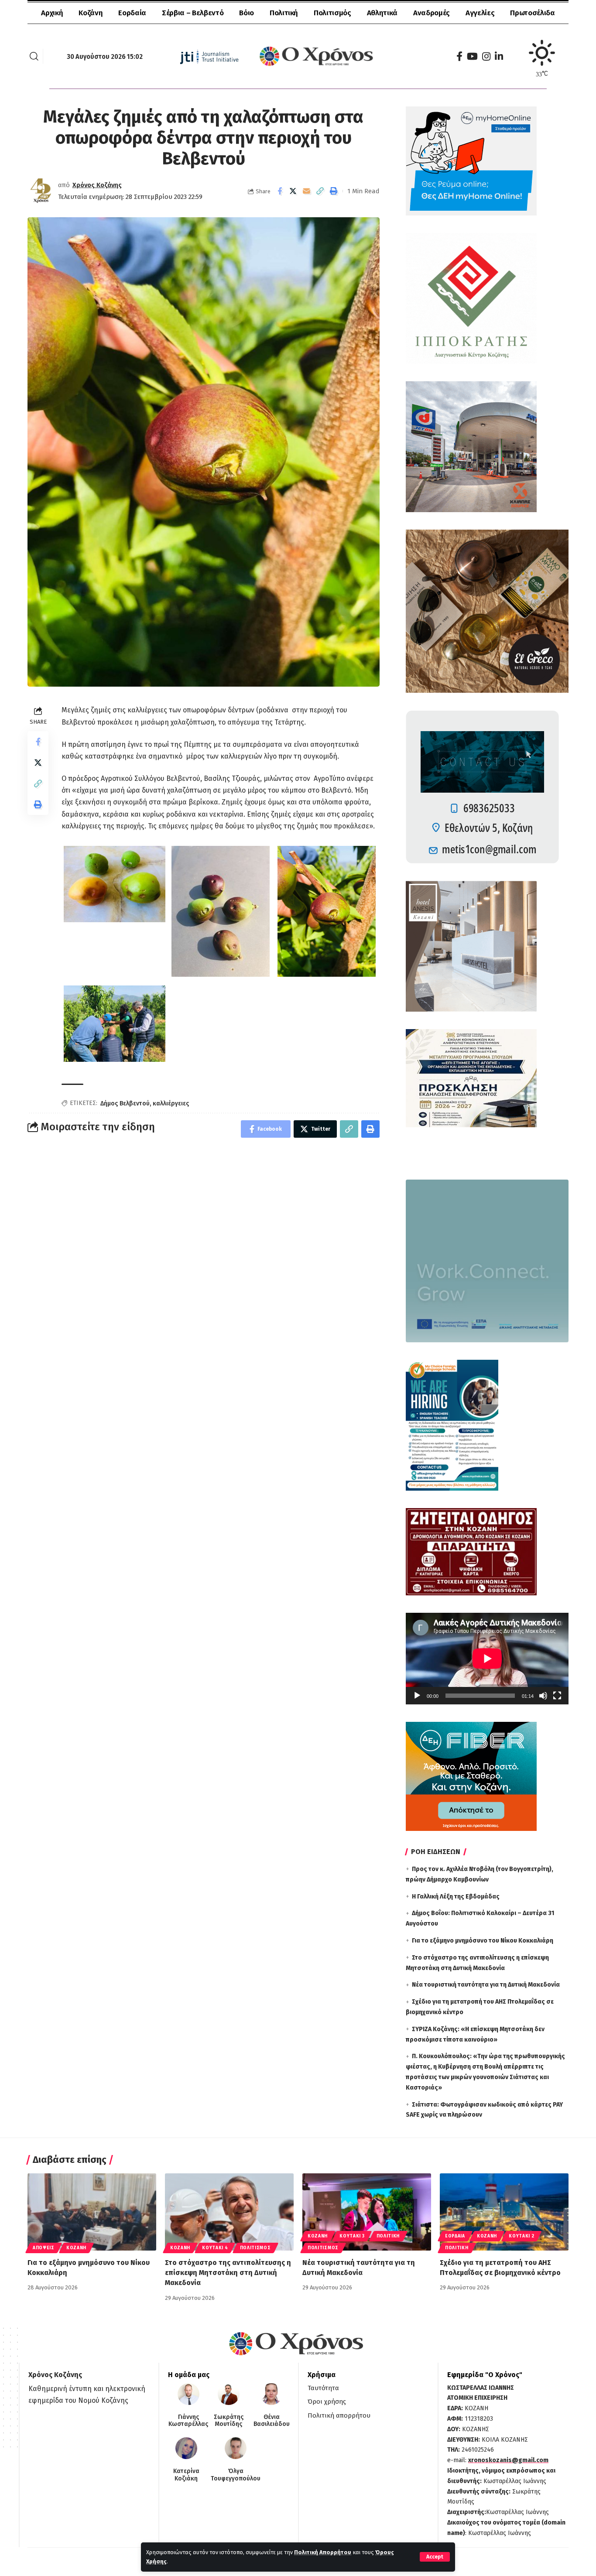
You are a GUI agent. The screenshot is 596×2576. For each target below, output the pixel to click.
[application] (487, 1659)
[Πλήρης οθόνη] (557, 1696)
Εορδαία (455, 2236)
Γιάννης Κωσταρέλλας (188, 2421)
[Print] (334, 191)
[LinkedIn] (499, 56)
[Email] (307, 191)
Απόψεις (44, 2248)
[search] (34, 56)
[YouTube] (472, 56)
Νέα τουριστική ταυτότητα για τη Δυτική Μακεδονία (486, 1985)
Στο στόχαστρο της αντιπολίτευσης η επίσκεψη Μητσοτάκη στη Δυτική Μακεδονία (228, 2273)
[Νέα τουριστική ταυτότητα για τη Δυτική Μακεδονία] (367, 2212)
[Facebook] (459, 56)
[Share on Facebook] (280, 191)
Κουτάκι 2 (521, 2236)
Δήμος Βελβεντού (125, 1103)
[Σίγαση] (543, 1696)
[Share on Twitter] (293, 191)
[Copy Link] (320, 191)
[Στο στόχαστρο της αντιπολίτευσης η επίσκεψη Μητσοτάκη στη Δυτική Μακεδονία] (229, 2212)
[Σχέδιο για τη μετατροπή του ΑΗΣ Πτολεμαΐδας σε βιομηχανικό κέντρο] (504, 2212)
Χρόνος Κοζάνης (97, 185)
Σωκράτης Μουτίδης (229, 2421)
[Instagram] (486, 56)
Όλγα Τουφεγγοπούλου (236, 2475)
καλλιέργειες (171, 1103)
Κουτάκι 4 (215, 2248)
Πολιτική (388, 2236)
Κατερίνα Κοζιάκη (186, 2475)
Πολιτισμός (255, 2248)
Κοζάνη (76, 2248)
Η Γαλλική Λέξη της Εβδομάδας (456, 1897)
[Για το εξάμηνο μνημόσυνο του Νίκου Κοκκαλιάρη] (92, 2212)
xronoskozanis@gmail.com (508, 2460)
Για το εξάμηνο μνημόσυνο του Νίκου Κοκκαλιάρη (483, 1941)
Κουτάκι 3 (352, 2236)
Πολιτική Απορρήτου (323, 2552)
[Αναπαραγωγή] (417, 1696)
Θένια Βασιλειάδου (272, 2421)
